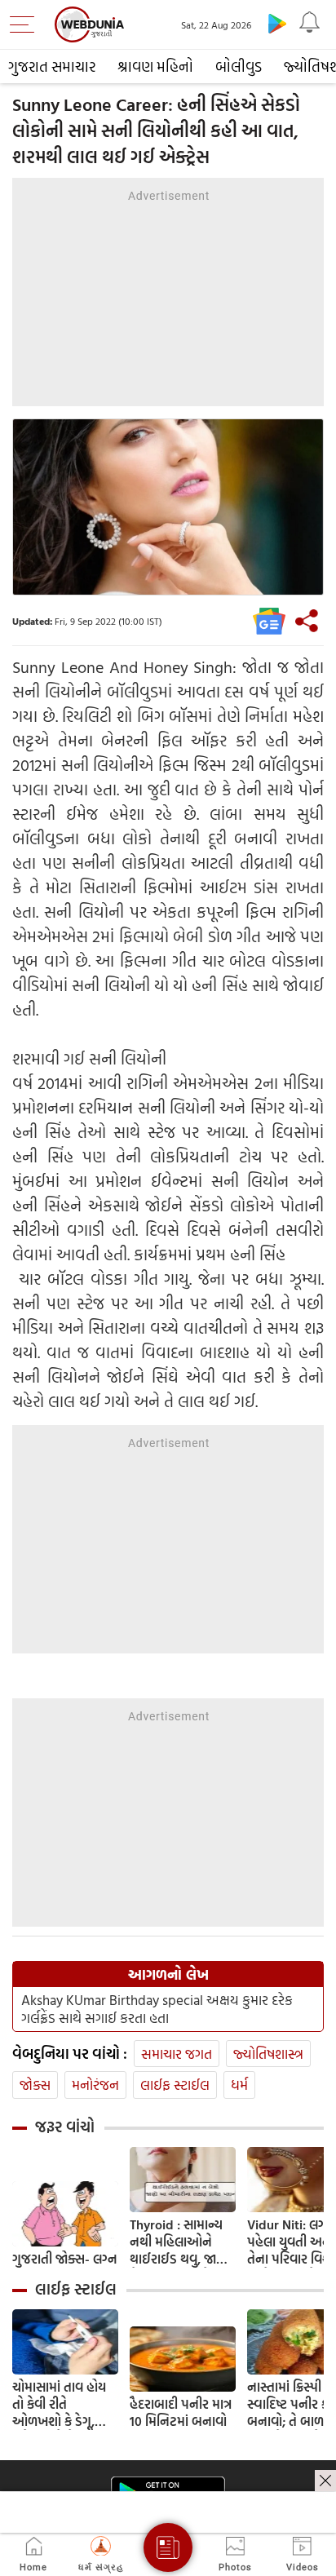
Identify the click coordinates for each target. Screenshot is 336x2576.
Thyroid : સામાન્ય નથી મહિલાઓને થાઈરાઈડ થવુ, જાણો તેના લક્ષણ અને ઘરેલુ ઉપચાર (180, 2242)
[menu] (26, 24)
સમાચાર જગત (177, 2054)
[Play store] (277, 23)
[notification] (310, 23)
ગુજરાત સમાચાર (52, 66)
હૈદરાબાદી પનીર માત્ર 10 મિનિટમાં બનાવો (181, 2413)
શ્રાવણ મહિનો (155, 66)
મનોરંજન (95, 2085)
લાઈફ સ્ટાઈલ (175, 2085)
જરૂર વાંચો (65, 2127)
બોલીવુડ (239, 66)
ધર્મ (239, 2085)
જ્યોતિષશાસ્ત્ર (268, 2054)
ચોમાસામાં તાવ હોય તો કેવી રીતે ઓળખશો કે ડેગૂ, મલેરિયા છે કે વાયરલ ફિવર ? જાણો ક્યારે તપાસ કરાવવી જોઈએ (65, 2404)
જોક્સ (35, 2085)
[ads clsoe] (325, 2481)
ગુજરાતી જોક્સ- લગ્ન (64, 2259)
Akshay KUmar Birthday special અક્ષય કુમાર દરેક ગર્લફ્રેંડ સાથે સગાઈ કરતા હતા (157, 2009)
